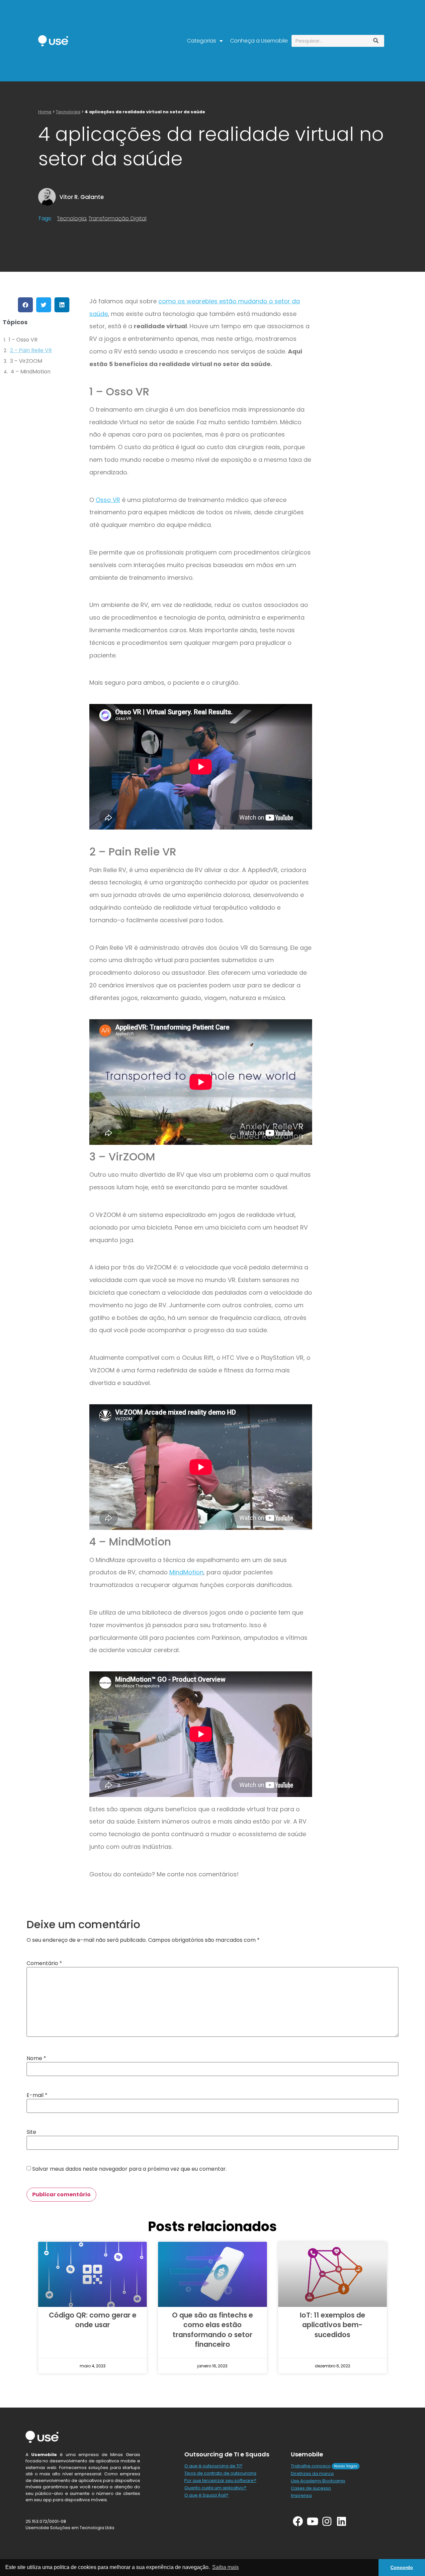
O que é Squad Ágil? (206, 2495)
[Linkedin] (341, 2521)
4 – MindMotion (31, 372)
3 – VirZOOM (26, 361)
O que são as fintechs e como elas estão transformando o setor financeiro (212, 2330)
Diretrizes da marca (312, 2474)
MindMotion (186, 1572)
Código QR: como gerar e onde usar (93, 2320)
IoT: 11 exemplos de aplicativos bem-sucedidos (333, 2325)
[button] (25, 305)
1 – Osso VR (23, 340)
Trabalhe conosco (311, 2466)
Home (45, 112)
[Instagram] (327, 2521)
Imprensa (301, 2495)
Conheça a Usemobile (259, 41)
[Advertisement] (367, 403)
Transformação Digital (118, 218)
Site (31, 2132)
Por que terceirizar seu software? (220, 2480)
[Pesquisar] (376, 41)
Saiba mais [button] (225, 2567)
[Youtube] (313, 2521)
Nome (36, 2058)
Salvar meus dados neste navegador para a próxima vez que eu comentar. (129, 2169)
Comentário (44, 1963)
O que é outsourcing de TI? (213, 2466)
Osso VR (108, 500)
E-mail (37, 2095)
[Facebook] (298, 2521)
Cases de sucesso (311, 2488)
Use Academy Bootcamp (318, 2481)
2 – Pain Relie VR (31, 350)
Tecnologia (68, 112)
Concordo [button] (402, 2567)
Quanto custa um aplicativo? (215, 2488)
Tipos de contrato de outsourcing (220, 2473)
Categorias (202, 41)
